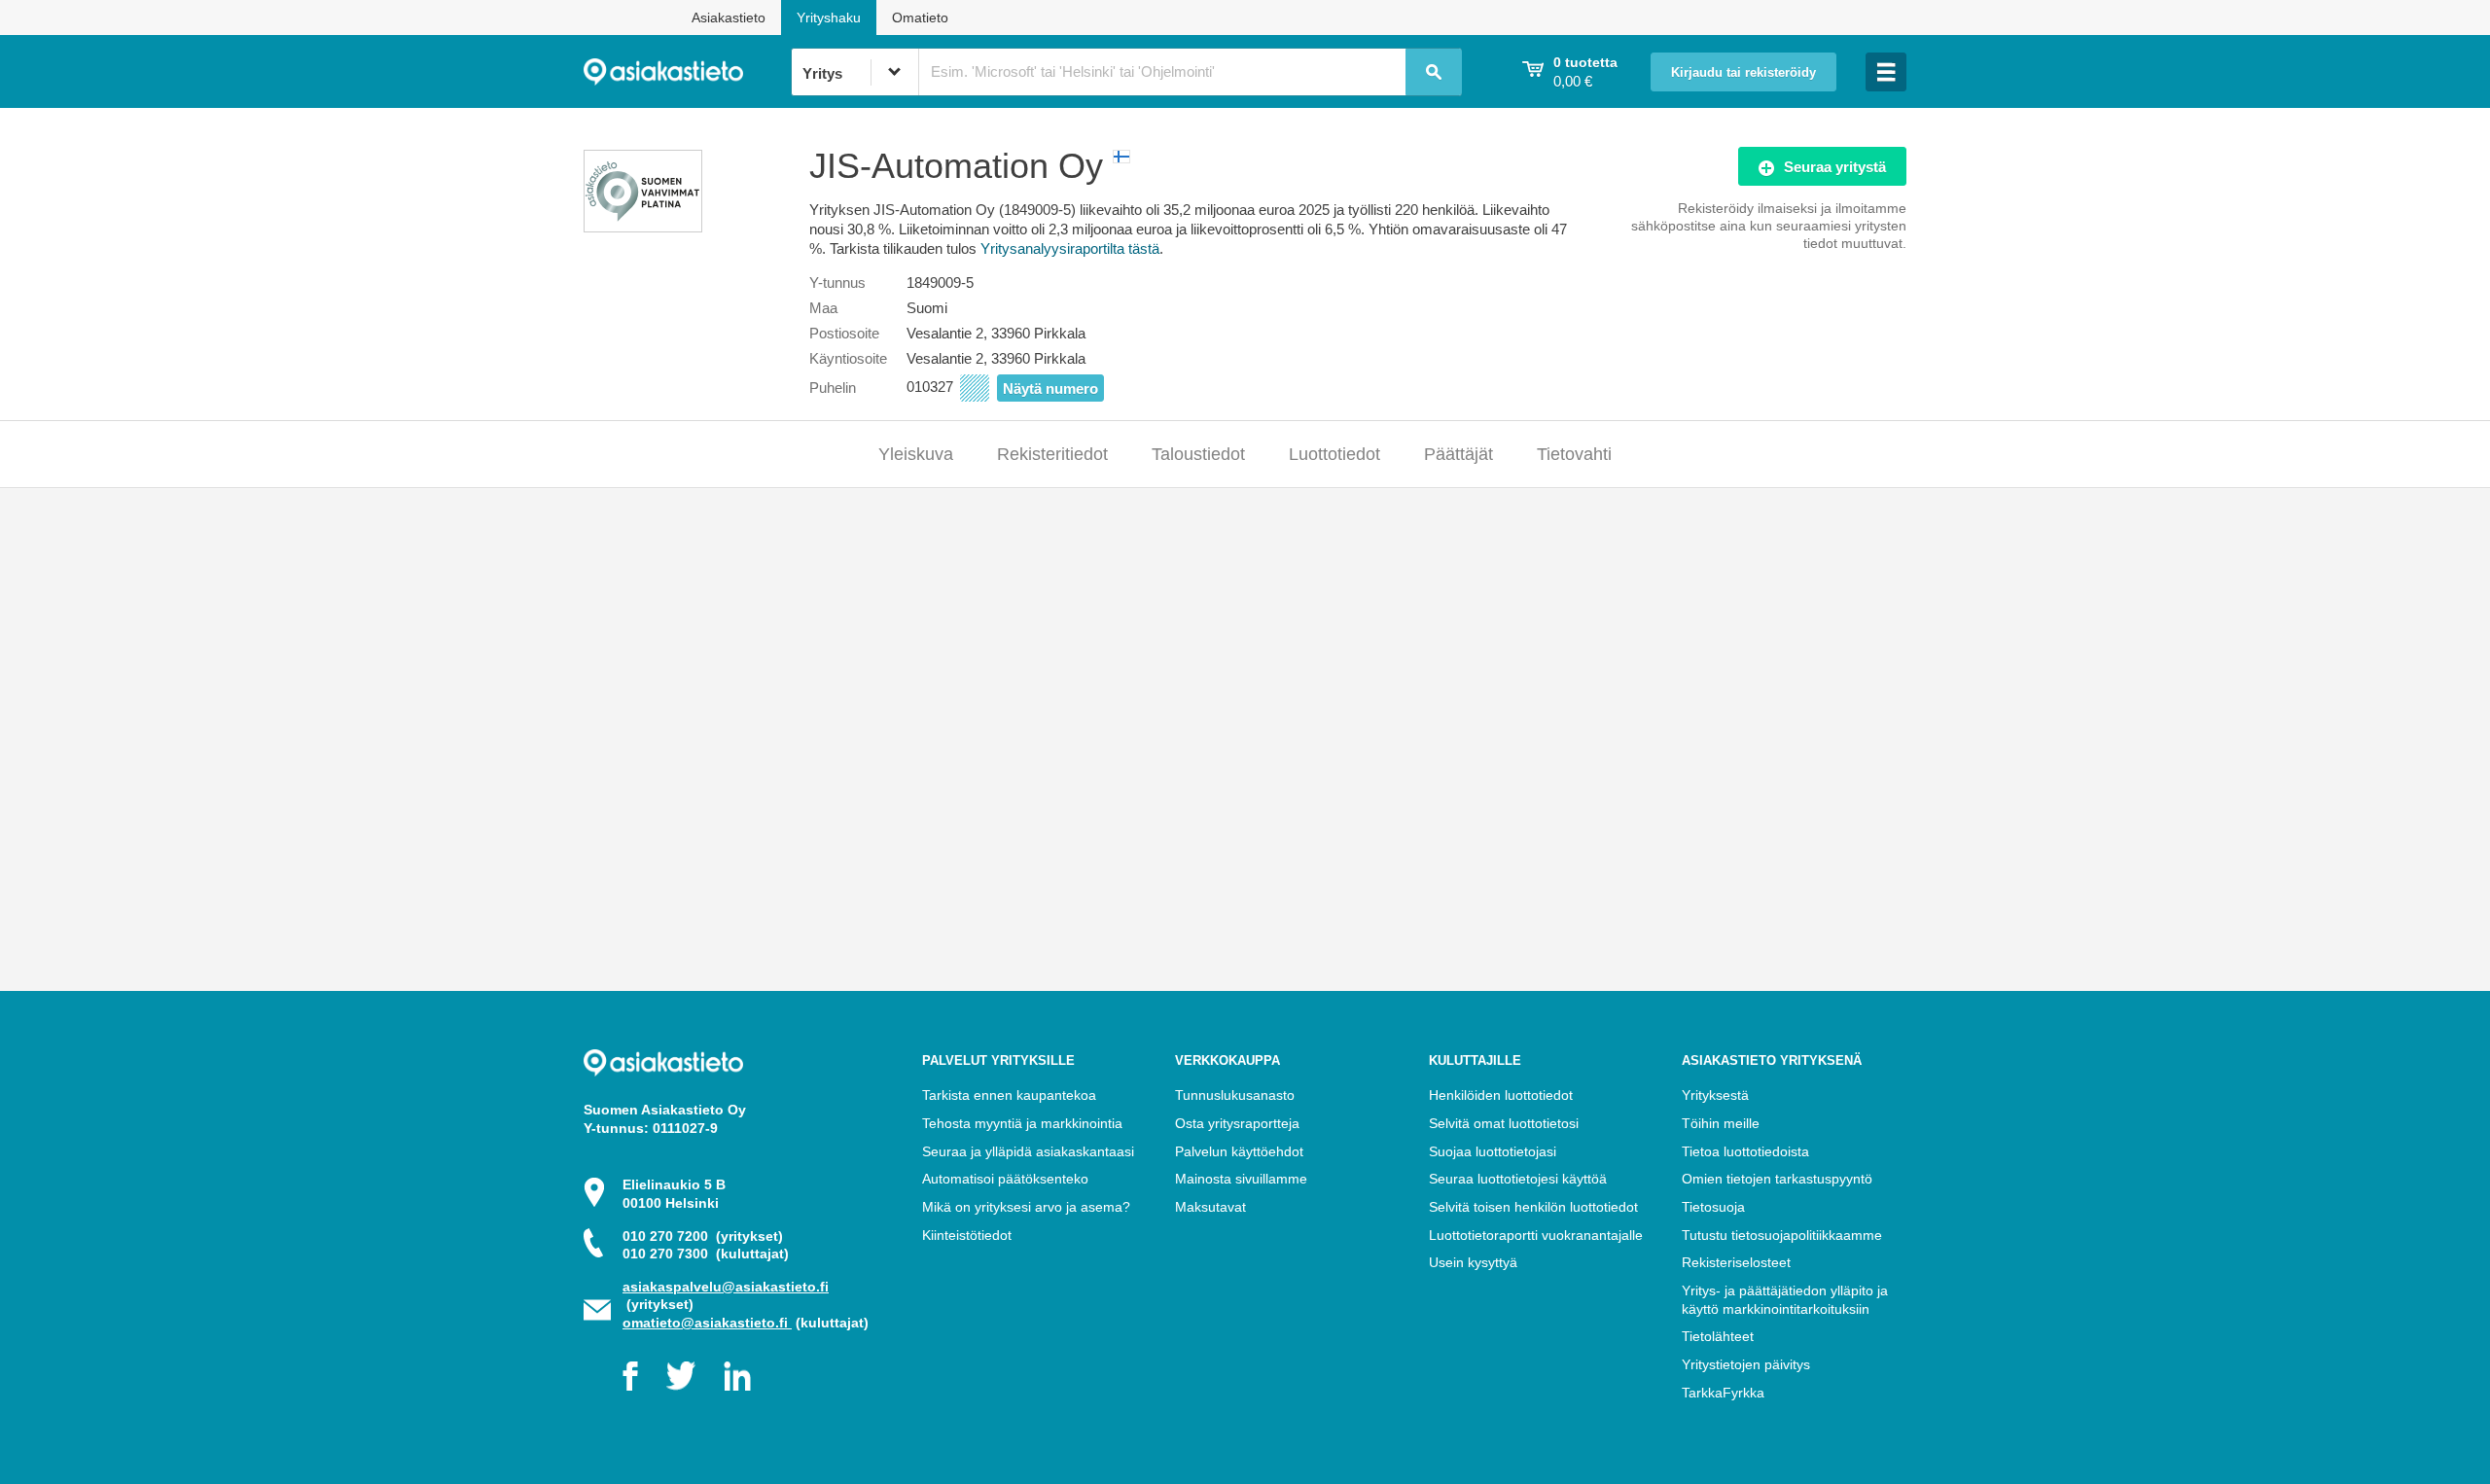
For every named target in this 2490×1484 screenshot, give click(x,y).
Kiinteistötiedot (967, 1235)
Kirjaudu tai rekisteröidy (1743, 73)
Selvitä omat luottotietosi (1504, 1123)
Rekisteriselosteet (1736, 1262)
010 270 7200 (703, 1236)
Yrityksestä (1715, 1095)
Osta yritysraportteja (1237, 1123)
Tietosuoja (1713, 1207)
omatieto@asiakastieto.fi (707, 1323)
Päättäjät (1458, 454)
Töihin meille (1721, 1123)
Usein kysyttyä (1473, 1262)
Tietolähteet (1718, 1336)
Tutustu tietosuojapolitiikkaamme (1782, 1235)
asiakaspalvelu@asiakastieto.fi (726, 1287)
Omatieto (920, 18)
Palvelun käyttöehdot (1239, 1151)
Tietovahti (1574, 454)
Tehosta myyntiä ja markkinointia (1022, 1123)
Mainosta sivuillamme (1241, 1179)
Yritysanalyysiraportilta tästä (1070, 248)
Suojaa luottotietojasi (1493, 1151)
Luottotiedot (1334, 454)
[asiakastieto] (687, 72)
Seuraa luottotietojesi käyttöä (1518, 1179)
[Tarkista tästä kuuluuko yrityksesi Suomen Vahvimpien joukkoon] (643, 227)
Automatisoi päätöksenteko (1005, 1179)
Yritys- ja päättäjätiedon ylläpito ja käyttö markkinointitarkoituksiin (1785, 1300)
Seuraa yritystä (1835, 167)
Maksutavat (1210, 1207)
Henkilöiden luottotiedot (1501, 1095)
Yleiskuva (916, 454)
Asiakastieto (729, 18)
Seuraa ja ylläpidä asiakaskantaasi (1028, 1151)
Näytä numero (1050, 389)
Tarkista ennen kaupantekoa (1009, 1095)
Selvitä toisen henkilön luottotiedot (1533, 1207)
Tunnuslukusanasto (1235, 1095)
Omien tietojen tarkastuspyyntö (1777, 1179)
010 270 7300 (706, 1254)
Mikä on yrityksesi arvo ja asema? (1026, 1207)
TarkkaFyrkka (1723, 1393)
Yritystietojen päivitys (1746, 1364)
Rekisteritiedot (1052, 454)
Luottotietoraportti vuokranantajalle (1536, 1235)
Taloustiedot (1198, 454)
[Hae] (1434, 72)
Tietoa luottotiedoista (1745, 1151)
